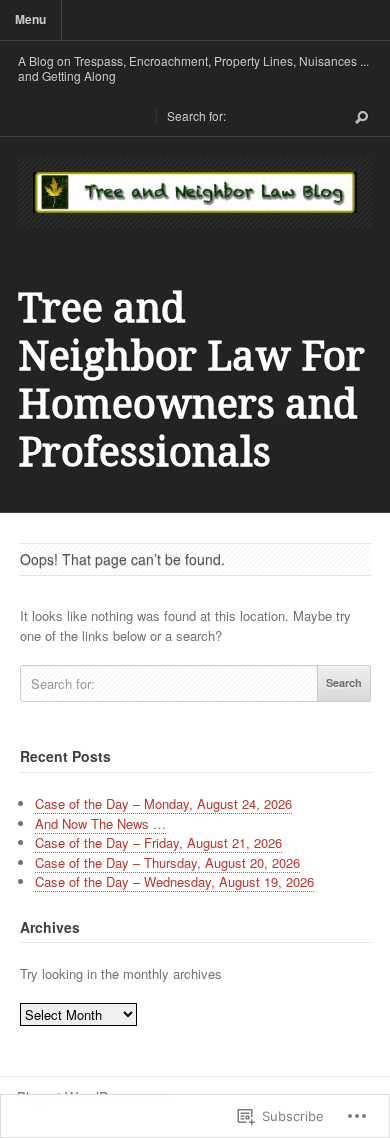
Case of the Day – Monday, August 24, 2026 (163, 803)
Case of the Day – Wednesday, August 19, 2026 (174, 881)
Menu (30, 19)
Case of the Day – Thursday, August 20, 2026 (167, 862)
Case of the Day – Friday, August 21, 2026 (158, 842)
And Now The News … (100, 823)
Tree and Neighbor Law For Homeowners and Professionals (191, 380)
